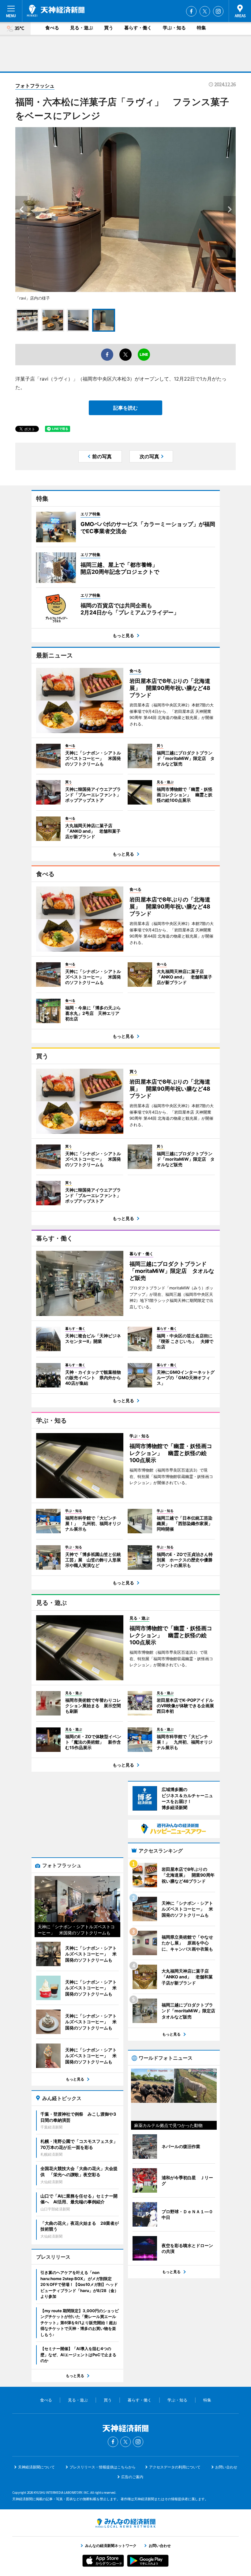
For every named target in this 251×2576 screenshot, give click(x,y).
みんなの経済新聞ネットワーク (125, 2523)
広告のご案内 (132, 2477)
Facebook (191, 11)
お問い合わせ (226, 2467)
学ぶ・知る (174, 28)
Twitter (205, 11)
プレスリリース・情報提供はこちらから (103, 2467)
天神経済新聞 (56, 11)
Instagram (218, 11)
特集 (201, 28)
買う (109, 28)
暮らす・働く (138, 28)
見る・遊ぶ (82, 28)
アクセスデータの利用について (175, 2467)
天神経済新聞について (36, 2467)
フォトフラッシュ (35, 86)
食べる (52, 28)
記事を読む (125, 408)
